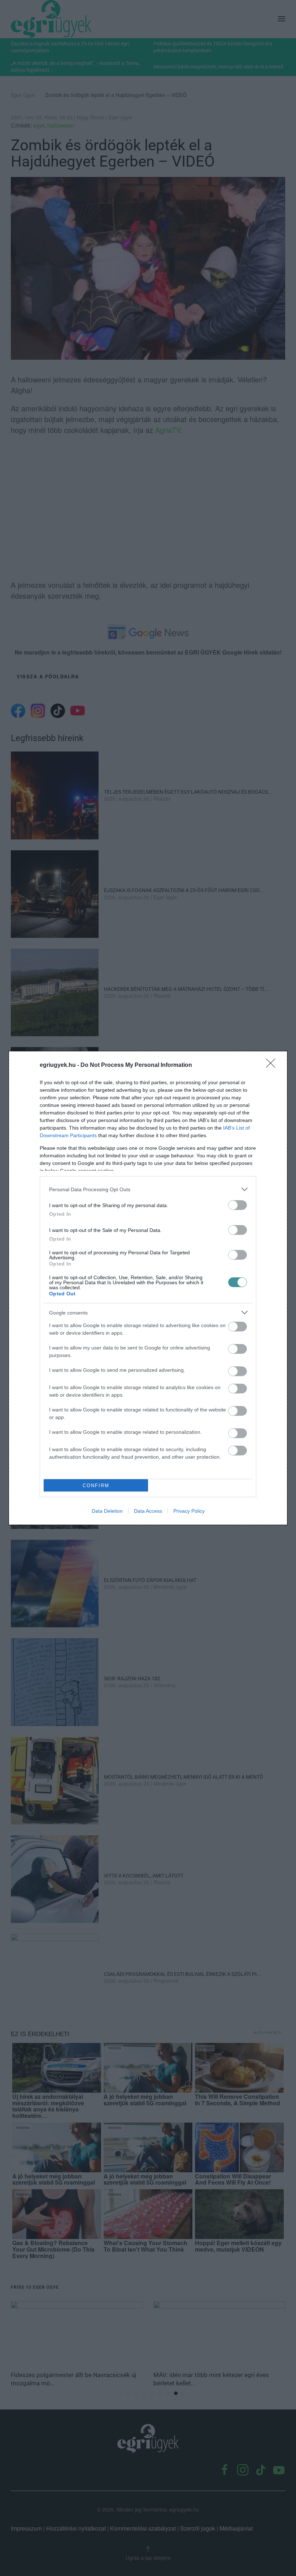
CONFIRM (96, 1486)
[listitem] (148, 1189)
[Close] (273, 1065)
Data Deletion (107, 1511)
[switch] (238, 1205)
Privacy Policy (189, 1511)
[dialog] (148, 1288)
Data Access (148, 1511)
